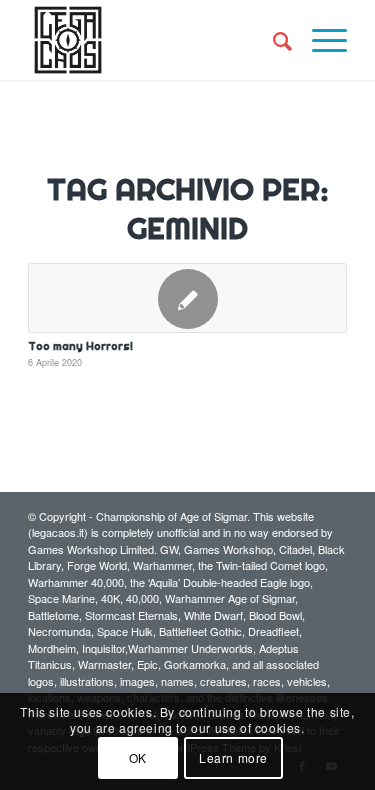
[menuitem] (272, 40)
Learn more (233, 757)
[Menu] (319, 40)
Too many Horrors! (80, 346)
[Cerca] (272, 40)
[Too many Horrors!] (187, 298)
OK (138, 757)
